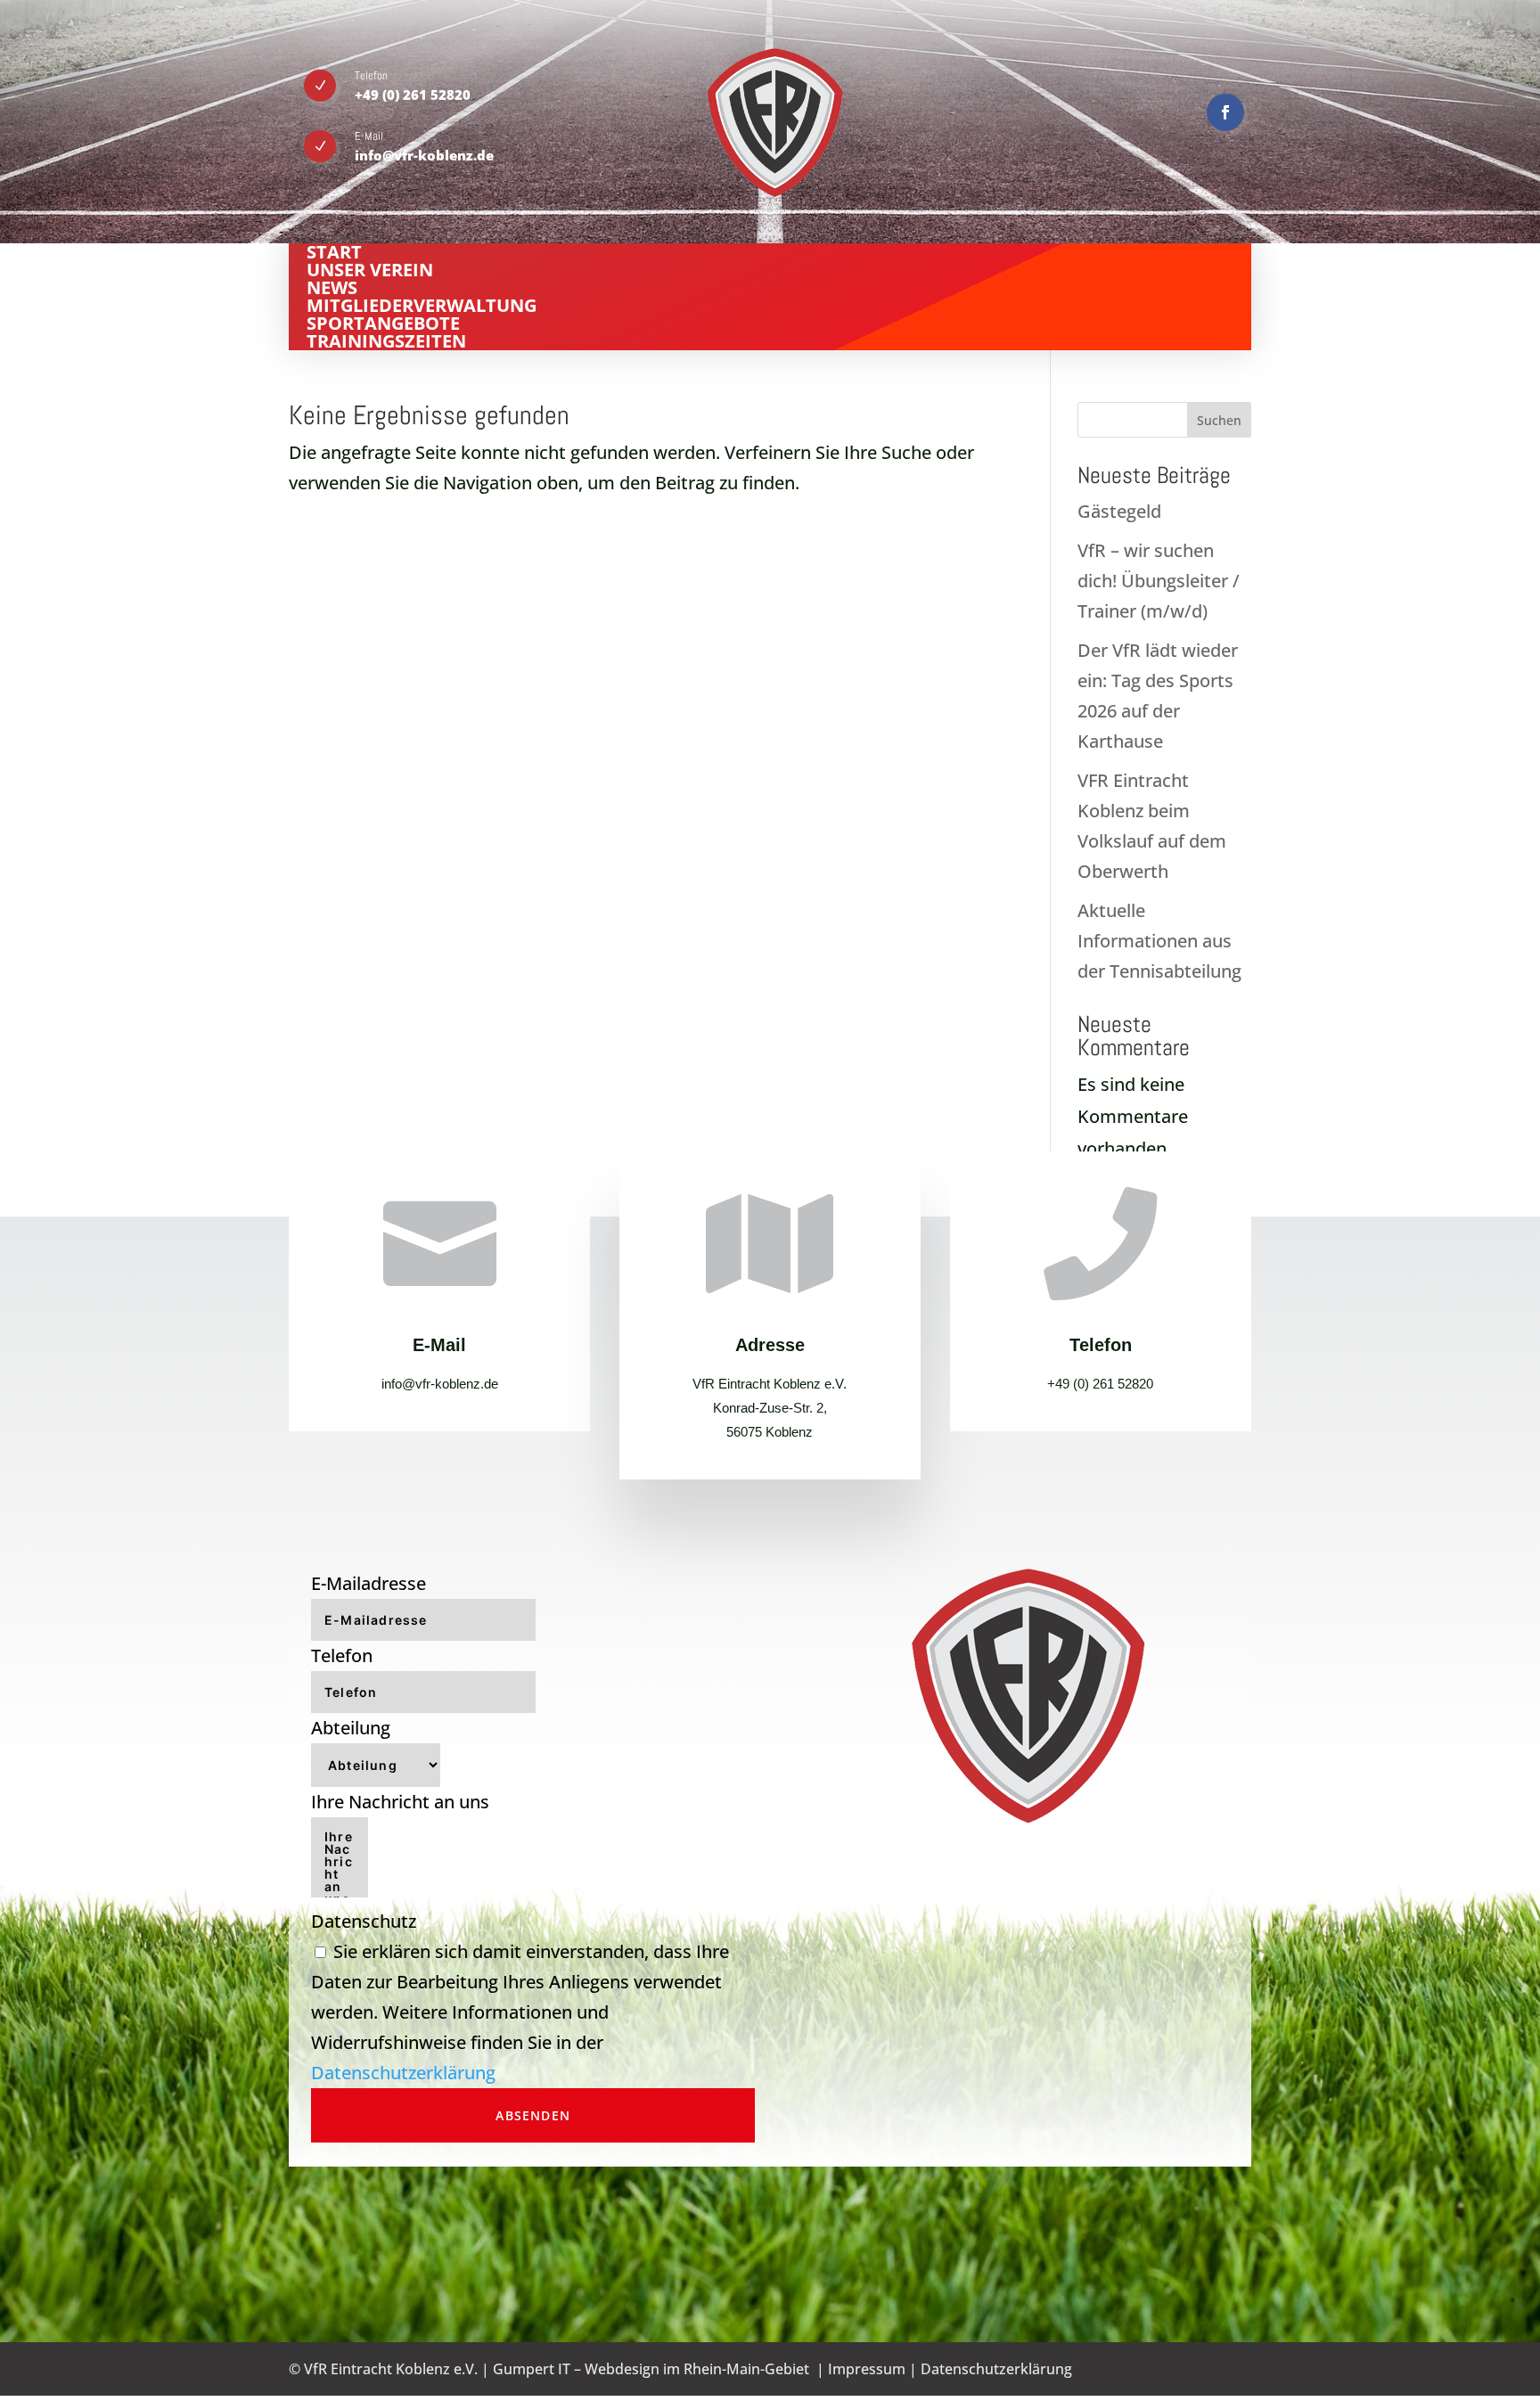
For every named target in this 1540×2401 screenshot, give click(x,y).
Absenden (533, 2115)
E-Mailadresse (369, 1583)
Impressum (867, 2369)
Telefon (342, 1655)
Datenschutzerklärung (403, 2073)
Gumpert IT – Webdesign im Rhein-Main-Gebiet (651, 2369)
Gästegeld (1119, 511)
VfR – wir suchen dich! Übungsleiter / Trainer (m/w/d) (1159, 581)
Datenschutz (364, 1921)
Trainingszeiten (386, 341)
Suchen (1219, 420)
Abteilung (351, 1728)
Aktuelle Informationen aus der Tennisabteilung (1159, 941)
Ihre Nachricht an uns (400, 1802)
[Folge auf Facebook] (1225, 112)
